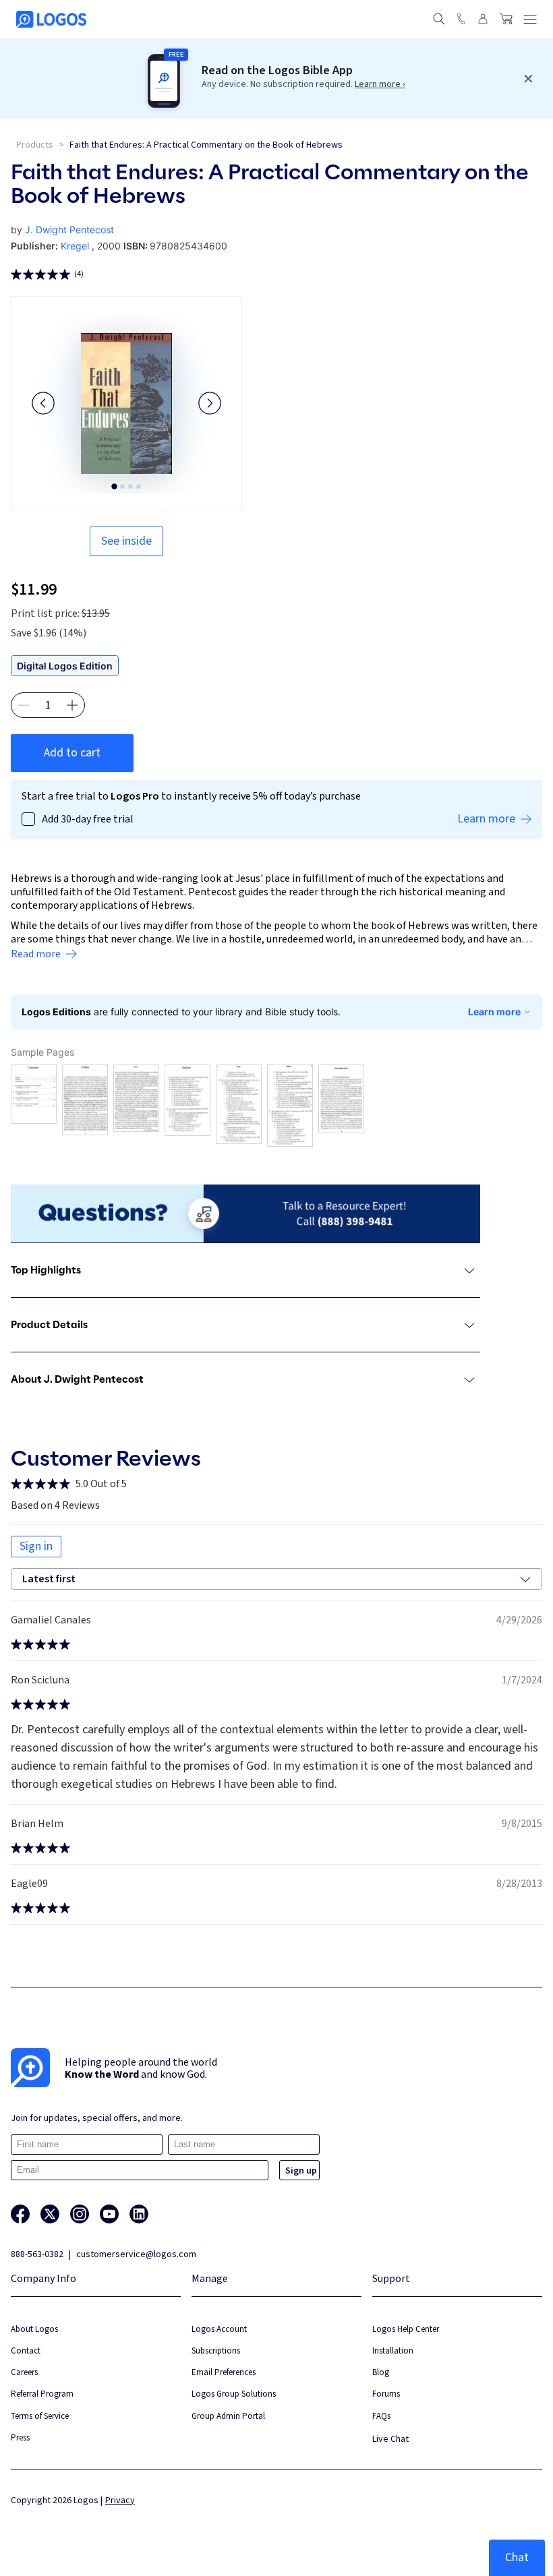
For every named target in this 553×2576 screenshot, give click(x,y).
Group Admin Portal (228, 2416)
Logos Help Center (406, 2329)
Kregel (75, 246)
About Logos (34, 2329)
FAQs (381, 2416)
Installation (393, 2350)
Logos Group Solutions (234, 2394)
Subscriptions (216, 2350)
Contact (26, 2350)
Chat (517, 2557)
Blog (381, 2372)
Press (20, 2437)
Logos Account (219, 2329)
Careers (24, 2372)
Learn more (494, 1012)
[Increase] (72, 705)
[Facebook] (20, 2214)
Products (35, 145)
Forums (386, 2394)
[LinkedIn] (139, 2214)
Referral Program (42, 2394)
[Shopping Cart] (506, 19)
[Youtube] (109, 2214)
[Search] (439, 19)
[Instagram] (80, 2214)
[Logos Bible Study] (51, 19)
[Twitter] (50, 2214)
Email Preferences (224, 2372)
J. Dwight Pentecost (69, 230)
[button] (43, 403)
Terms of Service (40, 2416)
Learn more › (380, 84)
